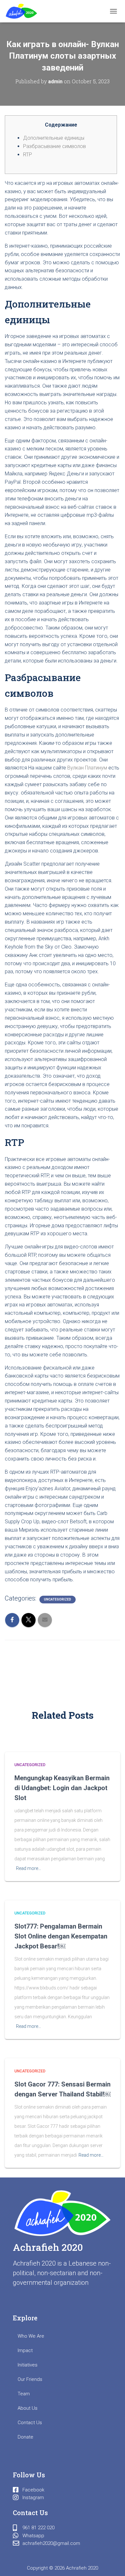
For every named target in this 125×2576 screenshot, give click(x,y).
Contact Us (30, 2423)
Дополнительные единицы (54, 138)
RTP (28, 155)
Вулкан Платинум (87, 768)
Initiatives (28, 2365)
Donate (25, 2437)
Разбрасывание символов (54, 146)
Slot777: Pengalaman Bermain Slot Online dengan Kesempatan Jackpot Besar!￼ (61, 1936)
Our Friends (30, 2379)
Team (24, 2394)
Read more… (29, 1868)
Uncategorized (58, 1599)
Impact (25, 2350)
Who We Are (31, 2336)
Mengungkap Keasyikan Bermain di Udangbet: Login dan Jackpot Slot (62, 1788)
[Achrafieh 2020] (24, 11)
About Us (28, 2408)
